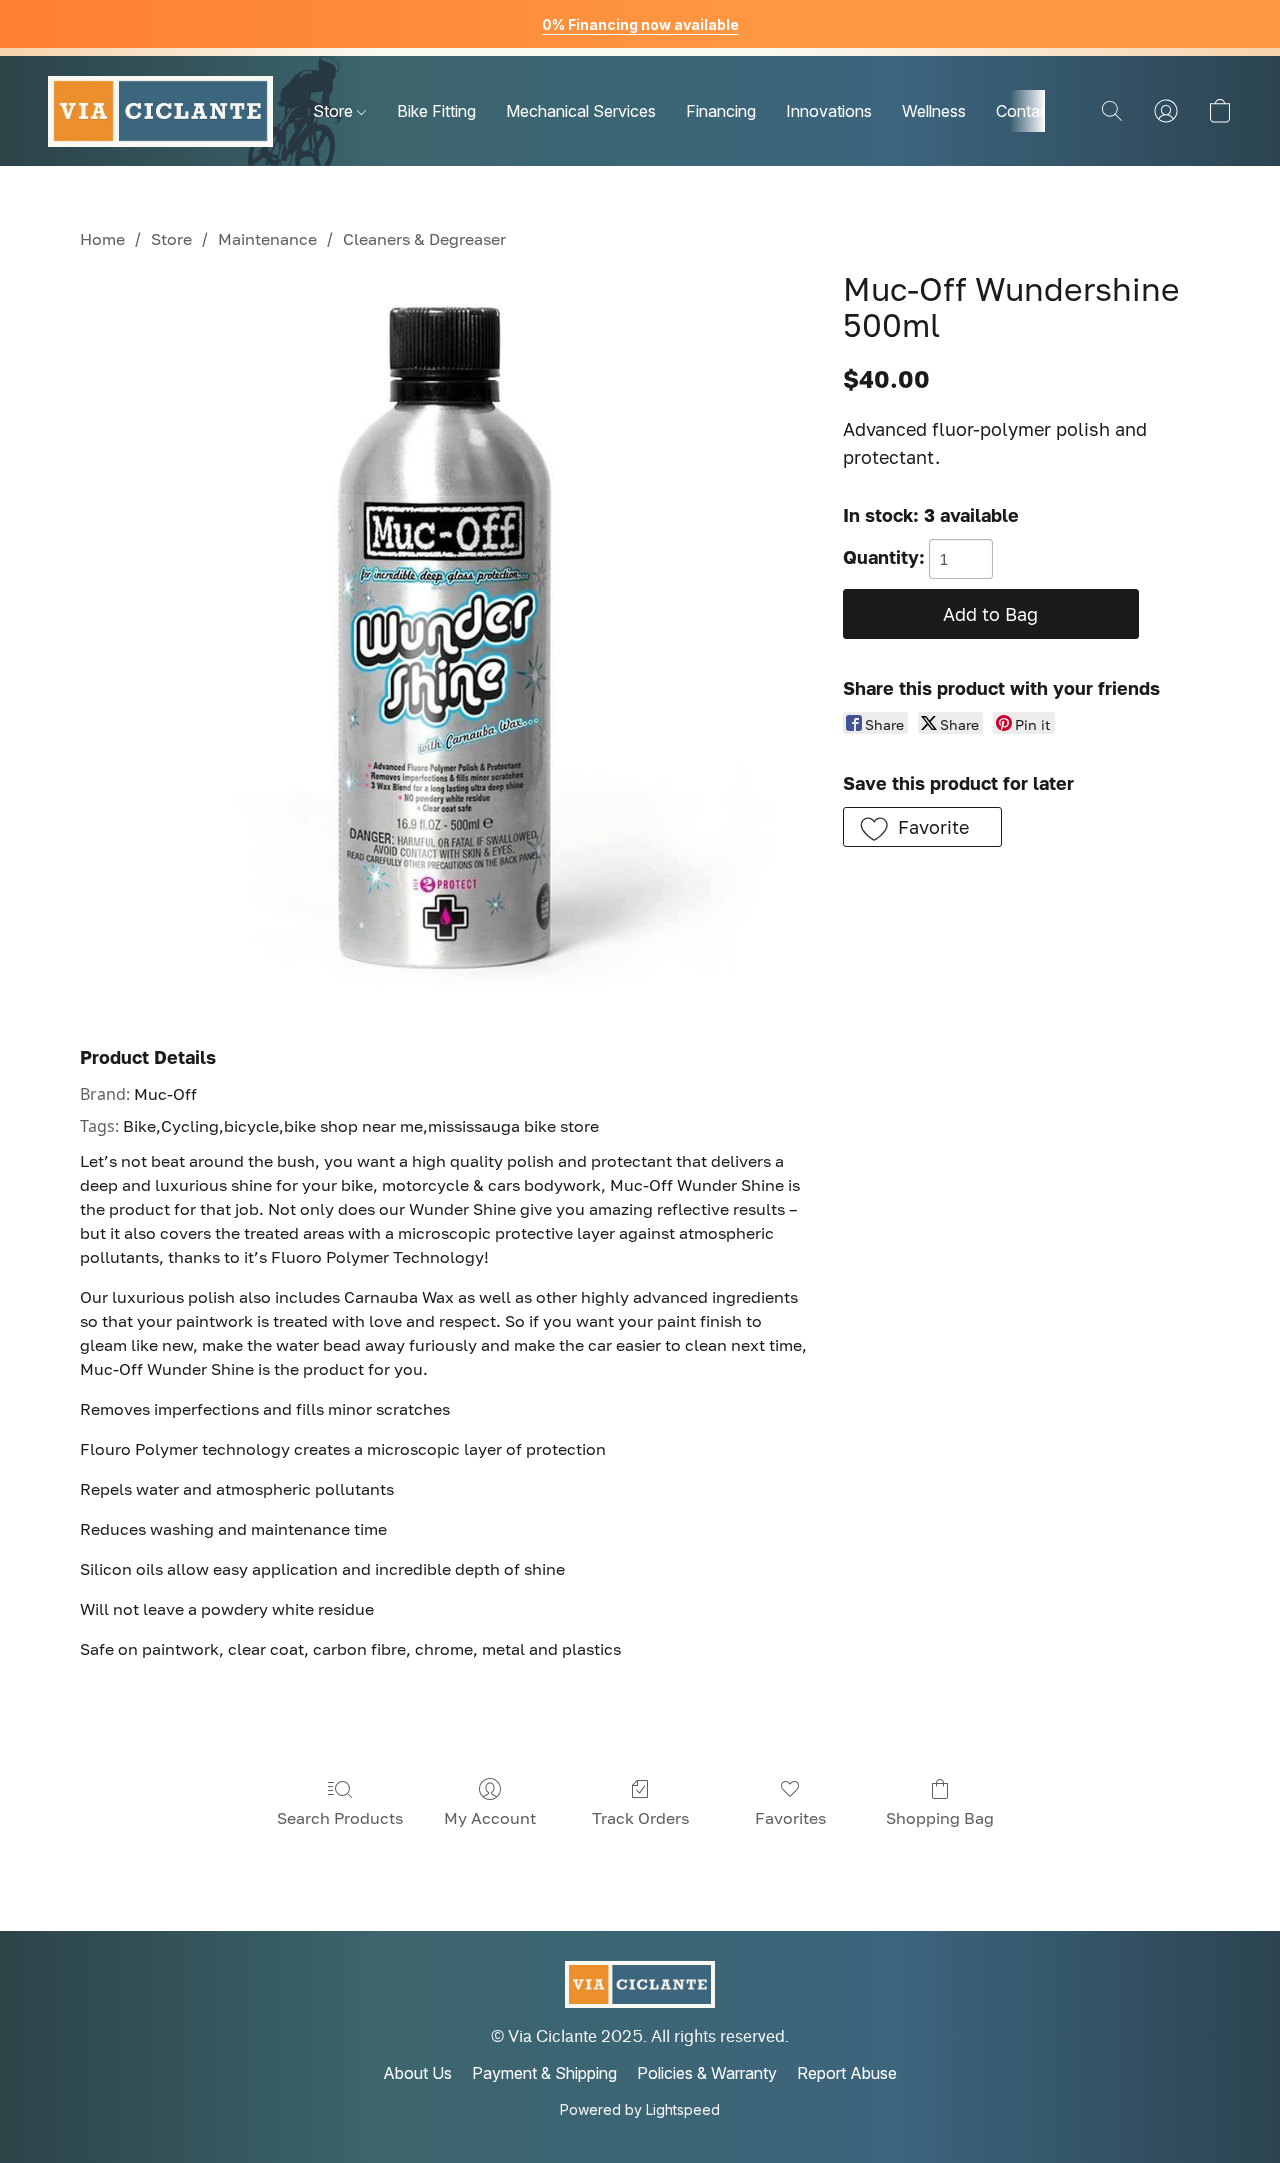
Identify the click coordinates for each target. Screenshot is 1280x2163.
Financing (721, 111)
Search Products (340, 1818)
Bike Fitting (436, 111)
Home (102, 239)
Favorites (790, 1818)
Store (335, 111)
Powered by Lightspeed (640, 2109)
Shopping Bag (940, 1818)
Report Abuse (847, 2073)
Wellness (934, 111)
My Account (490, 1818)
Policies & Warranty (707, 2073)
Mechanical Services (581, 111)
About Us (417, 2073)
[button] (160, 111)
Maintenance (267, 239)
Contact (1025, 111)
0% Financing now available (640, 24)
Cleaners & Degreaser (424, 239)
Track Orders (640, 1818)
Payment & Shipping (544, 2073)
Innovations (829, 111)
